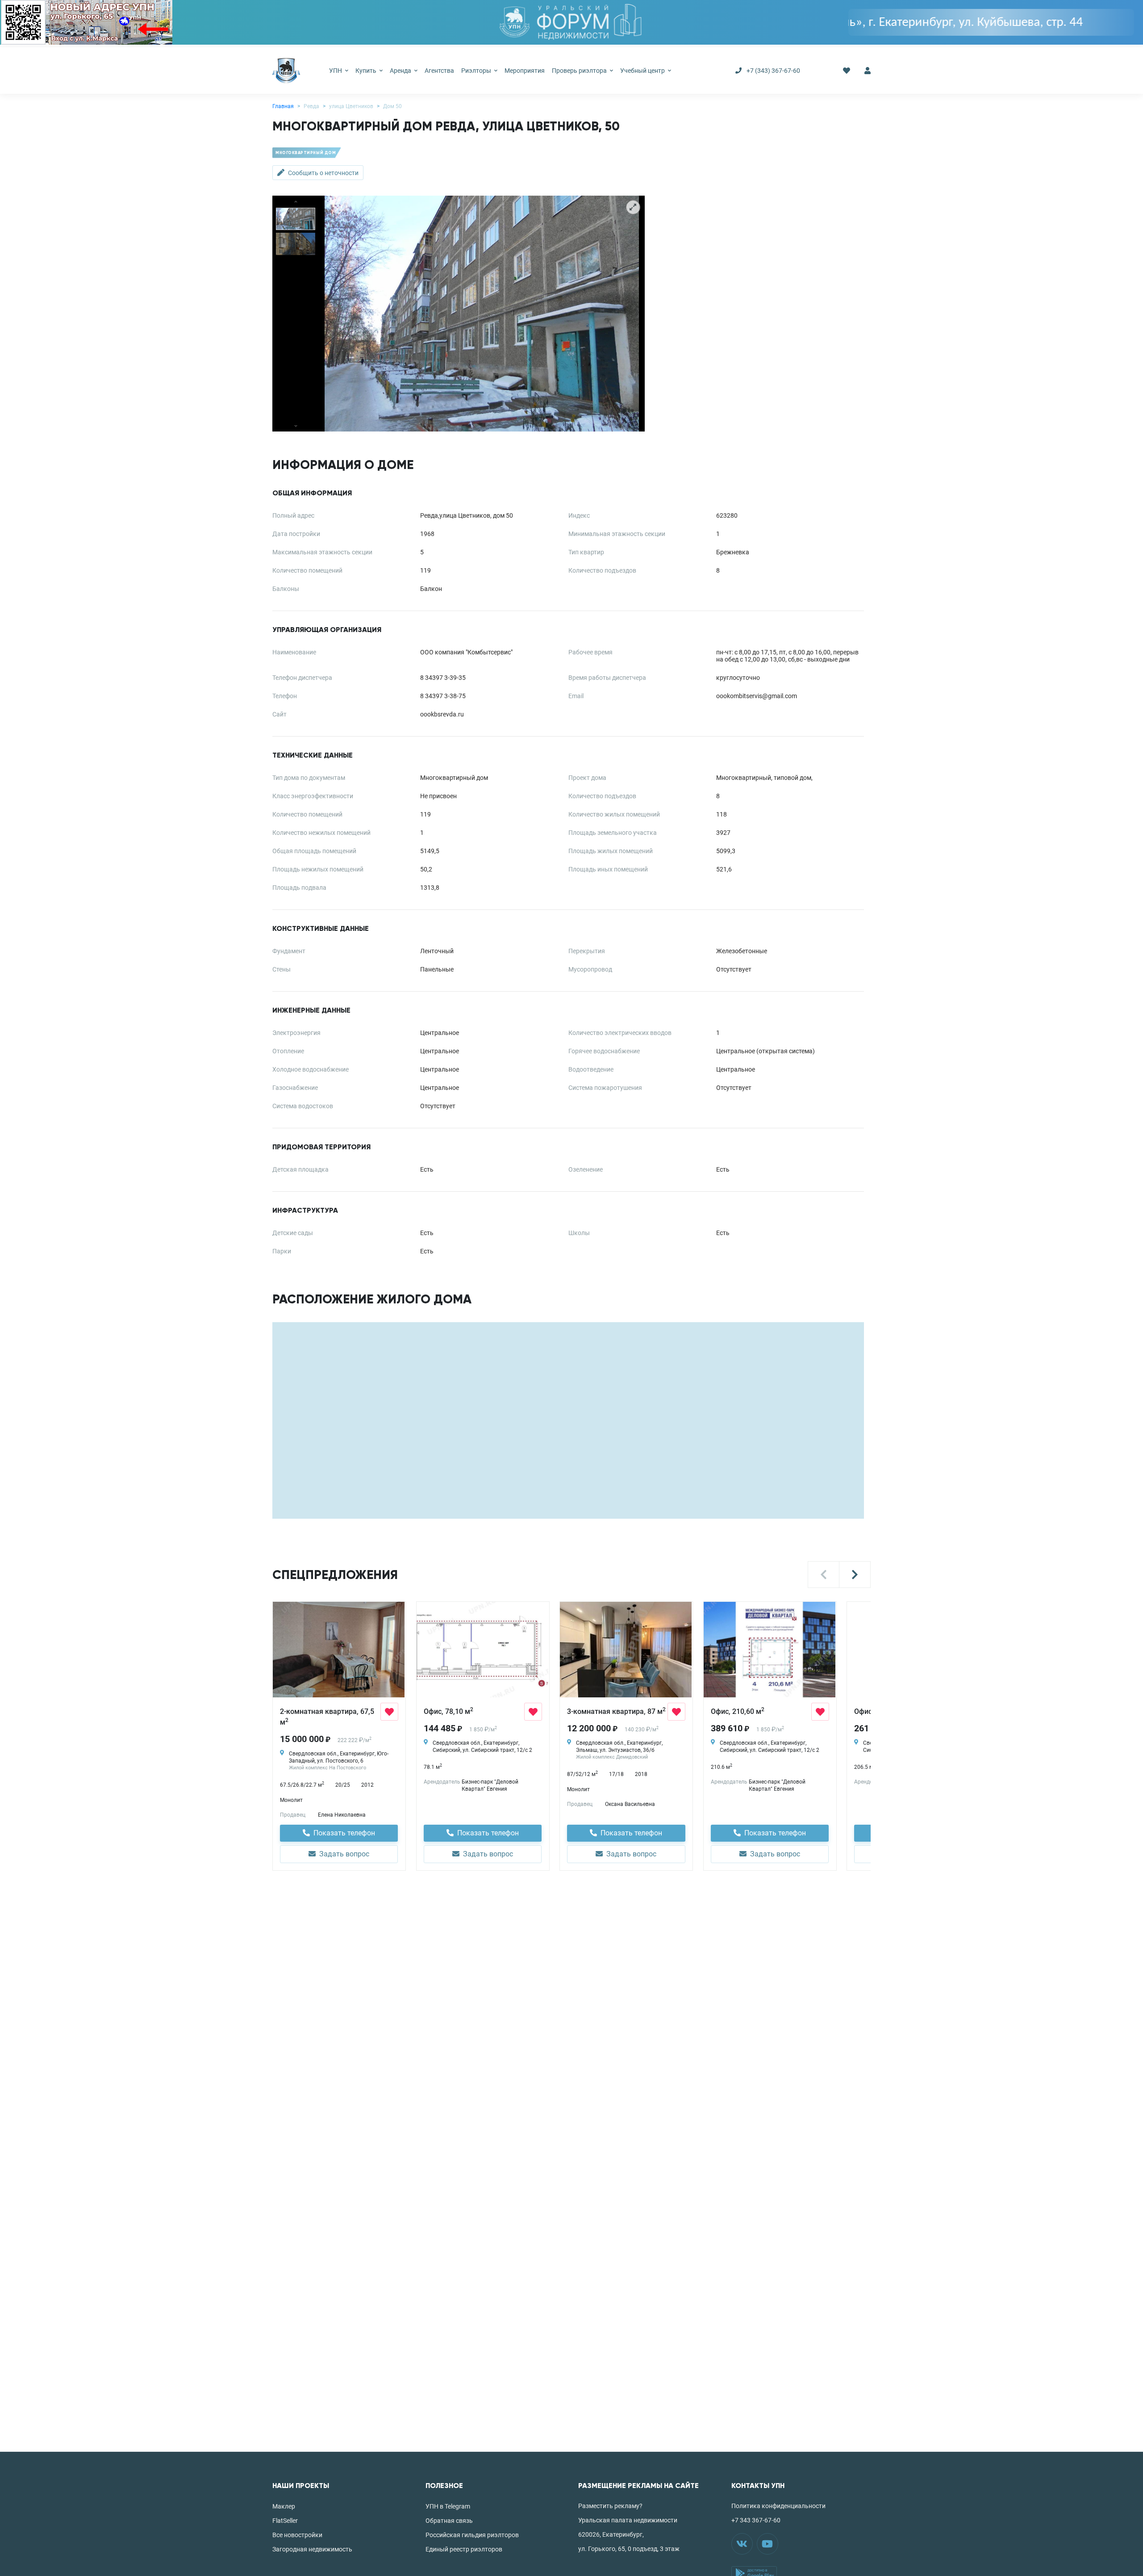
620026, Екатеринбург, (611, 2534)
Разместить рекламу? (610, 2506)
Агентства (439, 71)
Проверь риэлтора (580, 71)
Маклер (284, 2506)
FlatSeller (285, 2521)
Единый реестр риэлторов (464, 2549)
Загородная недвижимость (312, 2549)
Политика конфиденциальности (778, 2506)
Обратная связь (449, 2521)
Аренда (401, 71)
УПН (336, 71)
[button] (824, 1575)
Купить (367, 71)
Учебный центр (643, 71)
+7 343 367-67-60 (756, 2520)
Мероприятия (525, 71)
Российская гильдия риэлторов (472, 2535)
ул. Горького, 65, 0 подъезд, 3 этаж (629, 2549)
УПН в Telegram (448, 2506)
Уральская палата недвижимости (628, 2520)
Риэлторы (477, 71)
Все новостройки (297, 2535)
